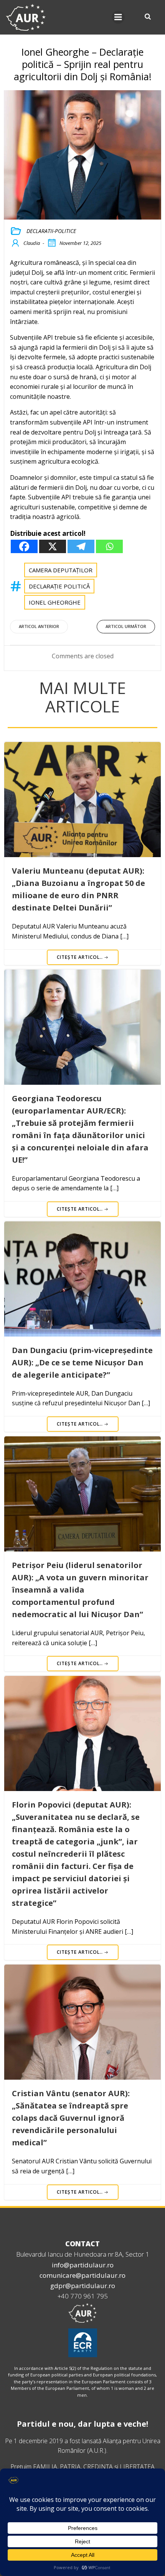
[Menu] (118, 17)
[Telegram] (81, 546)
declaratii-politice (51, 231)
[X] (53, 546)
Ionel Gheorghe (55, 602)
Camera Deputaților (61, 570)
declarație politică (59, 586)
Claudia (32, 243)
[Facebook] (24, 546)
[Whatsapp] (109, 546)
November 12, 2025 (80, 243)
